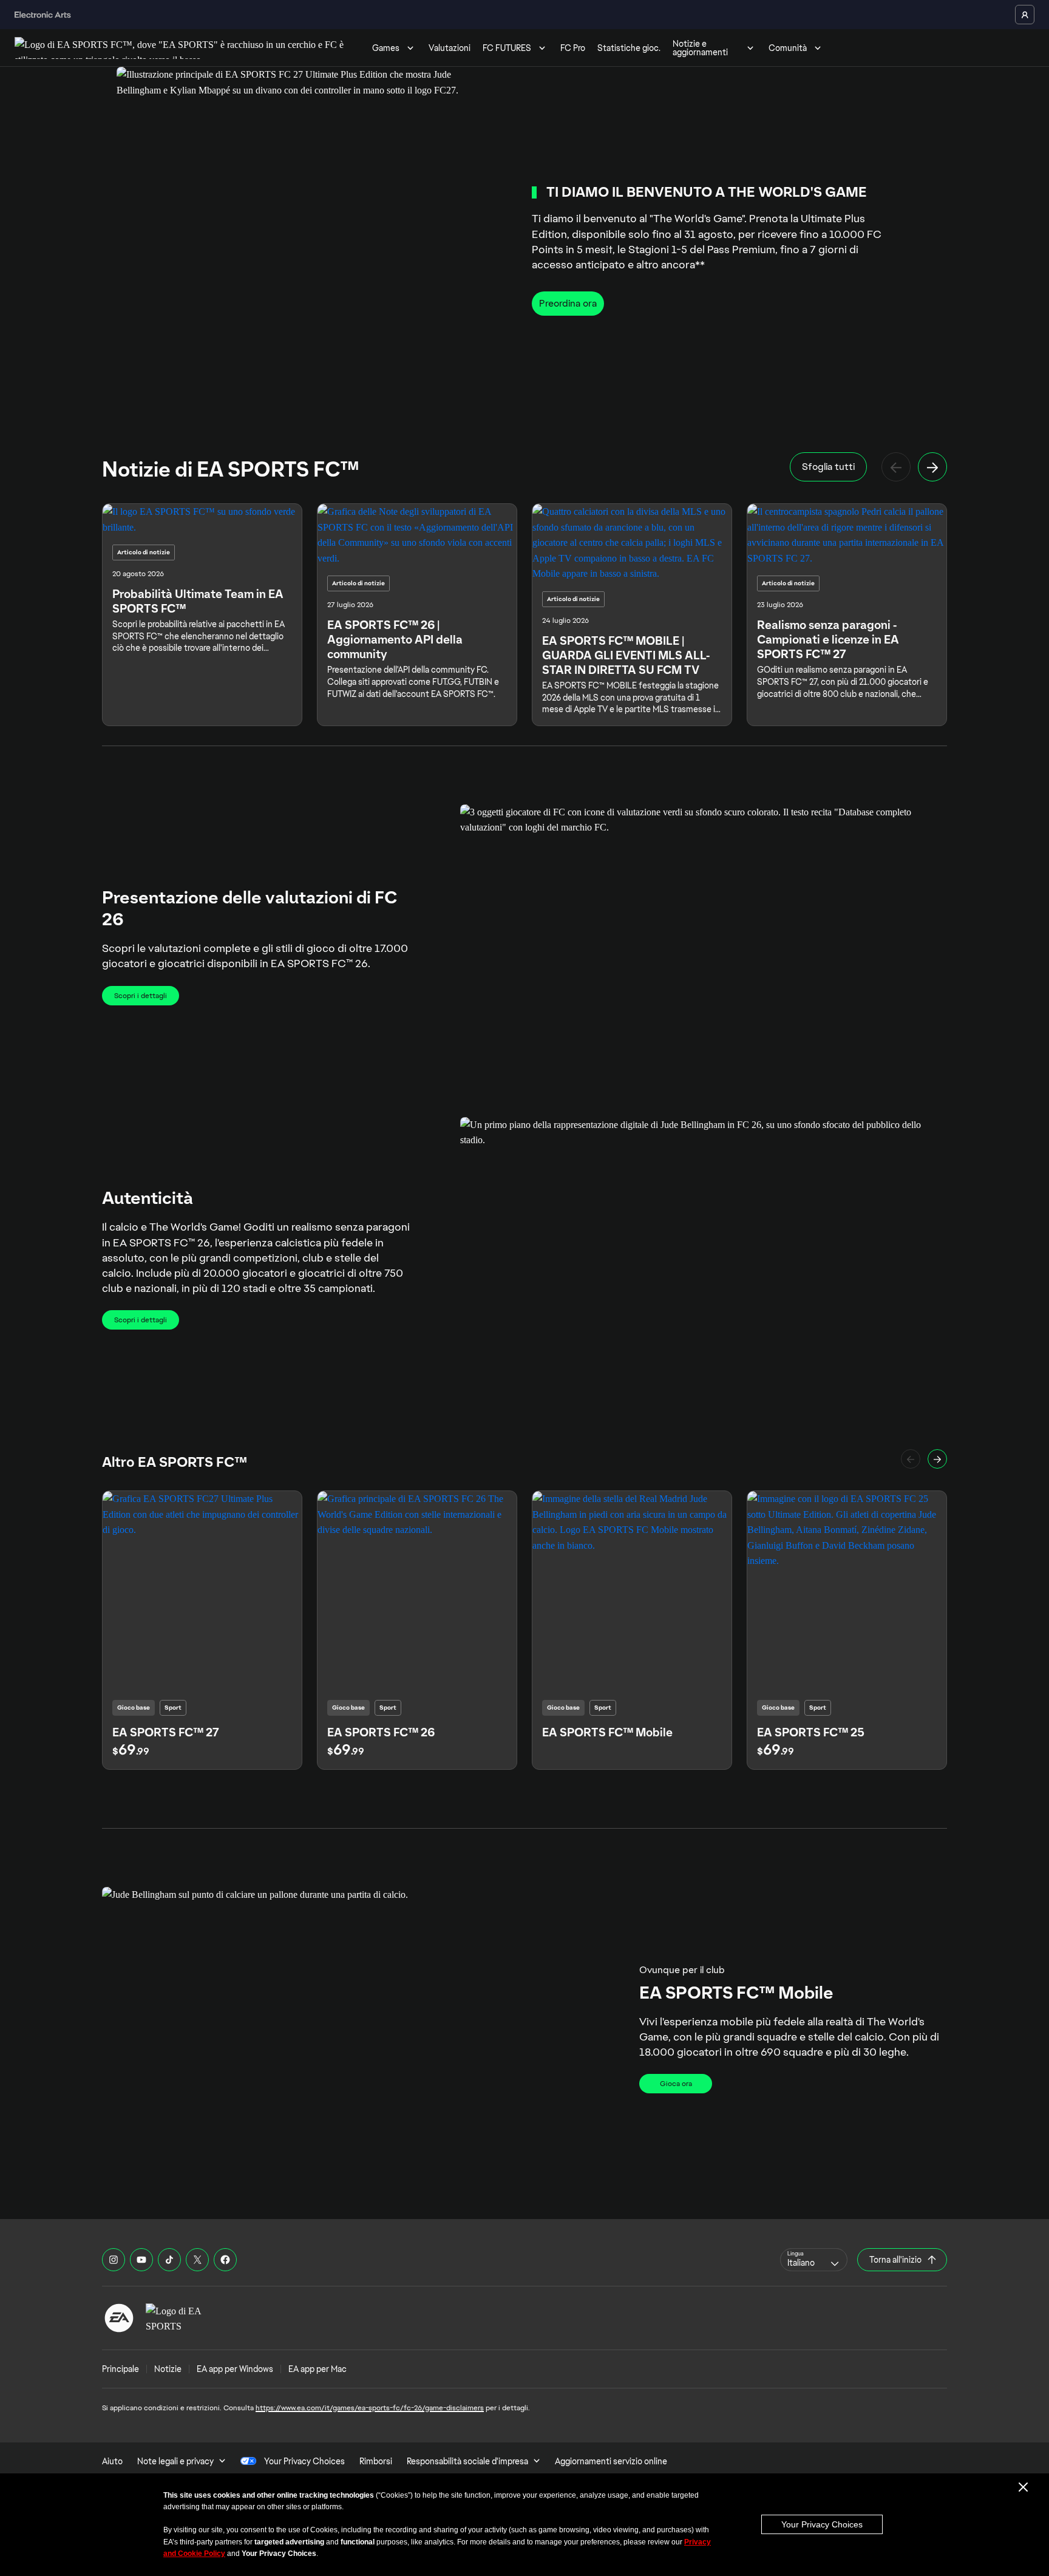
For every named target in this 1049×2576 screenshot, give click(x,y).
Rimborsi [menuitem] (376, 2461)
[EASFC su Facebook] (225, 2260)
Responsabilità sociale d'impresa (467, 2461)
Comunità (788, 48)
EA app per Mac (317, 2369)
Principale (121, 2369)
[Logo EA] (119, 2318)
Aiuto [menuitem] (112, 2461)
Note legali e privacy (175, 2461)
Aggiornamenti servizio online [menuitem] (611, 2461)
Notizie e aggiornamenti (700, 48)
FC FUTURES (507, 48)
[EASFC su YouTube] (141, 2260)
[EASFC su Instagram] (114, 2260)
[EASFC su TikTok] (169, 2260)
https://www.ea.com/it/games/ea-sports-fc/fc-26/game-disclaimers (370, 2408)
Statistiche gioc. (629, 48)
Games (386, 48)
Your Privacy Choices (822, 2524)
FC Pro (573, 48)
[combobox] (814, 2260)
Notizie (168, 2369)
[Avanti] (932, 467)
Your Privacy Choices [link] (304, 2461)
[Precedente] (896, 467)
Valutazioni (450, 48)
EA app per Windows (235, 2369)
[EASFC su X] (197, 2260)
